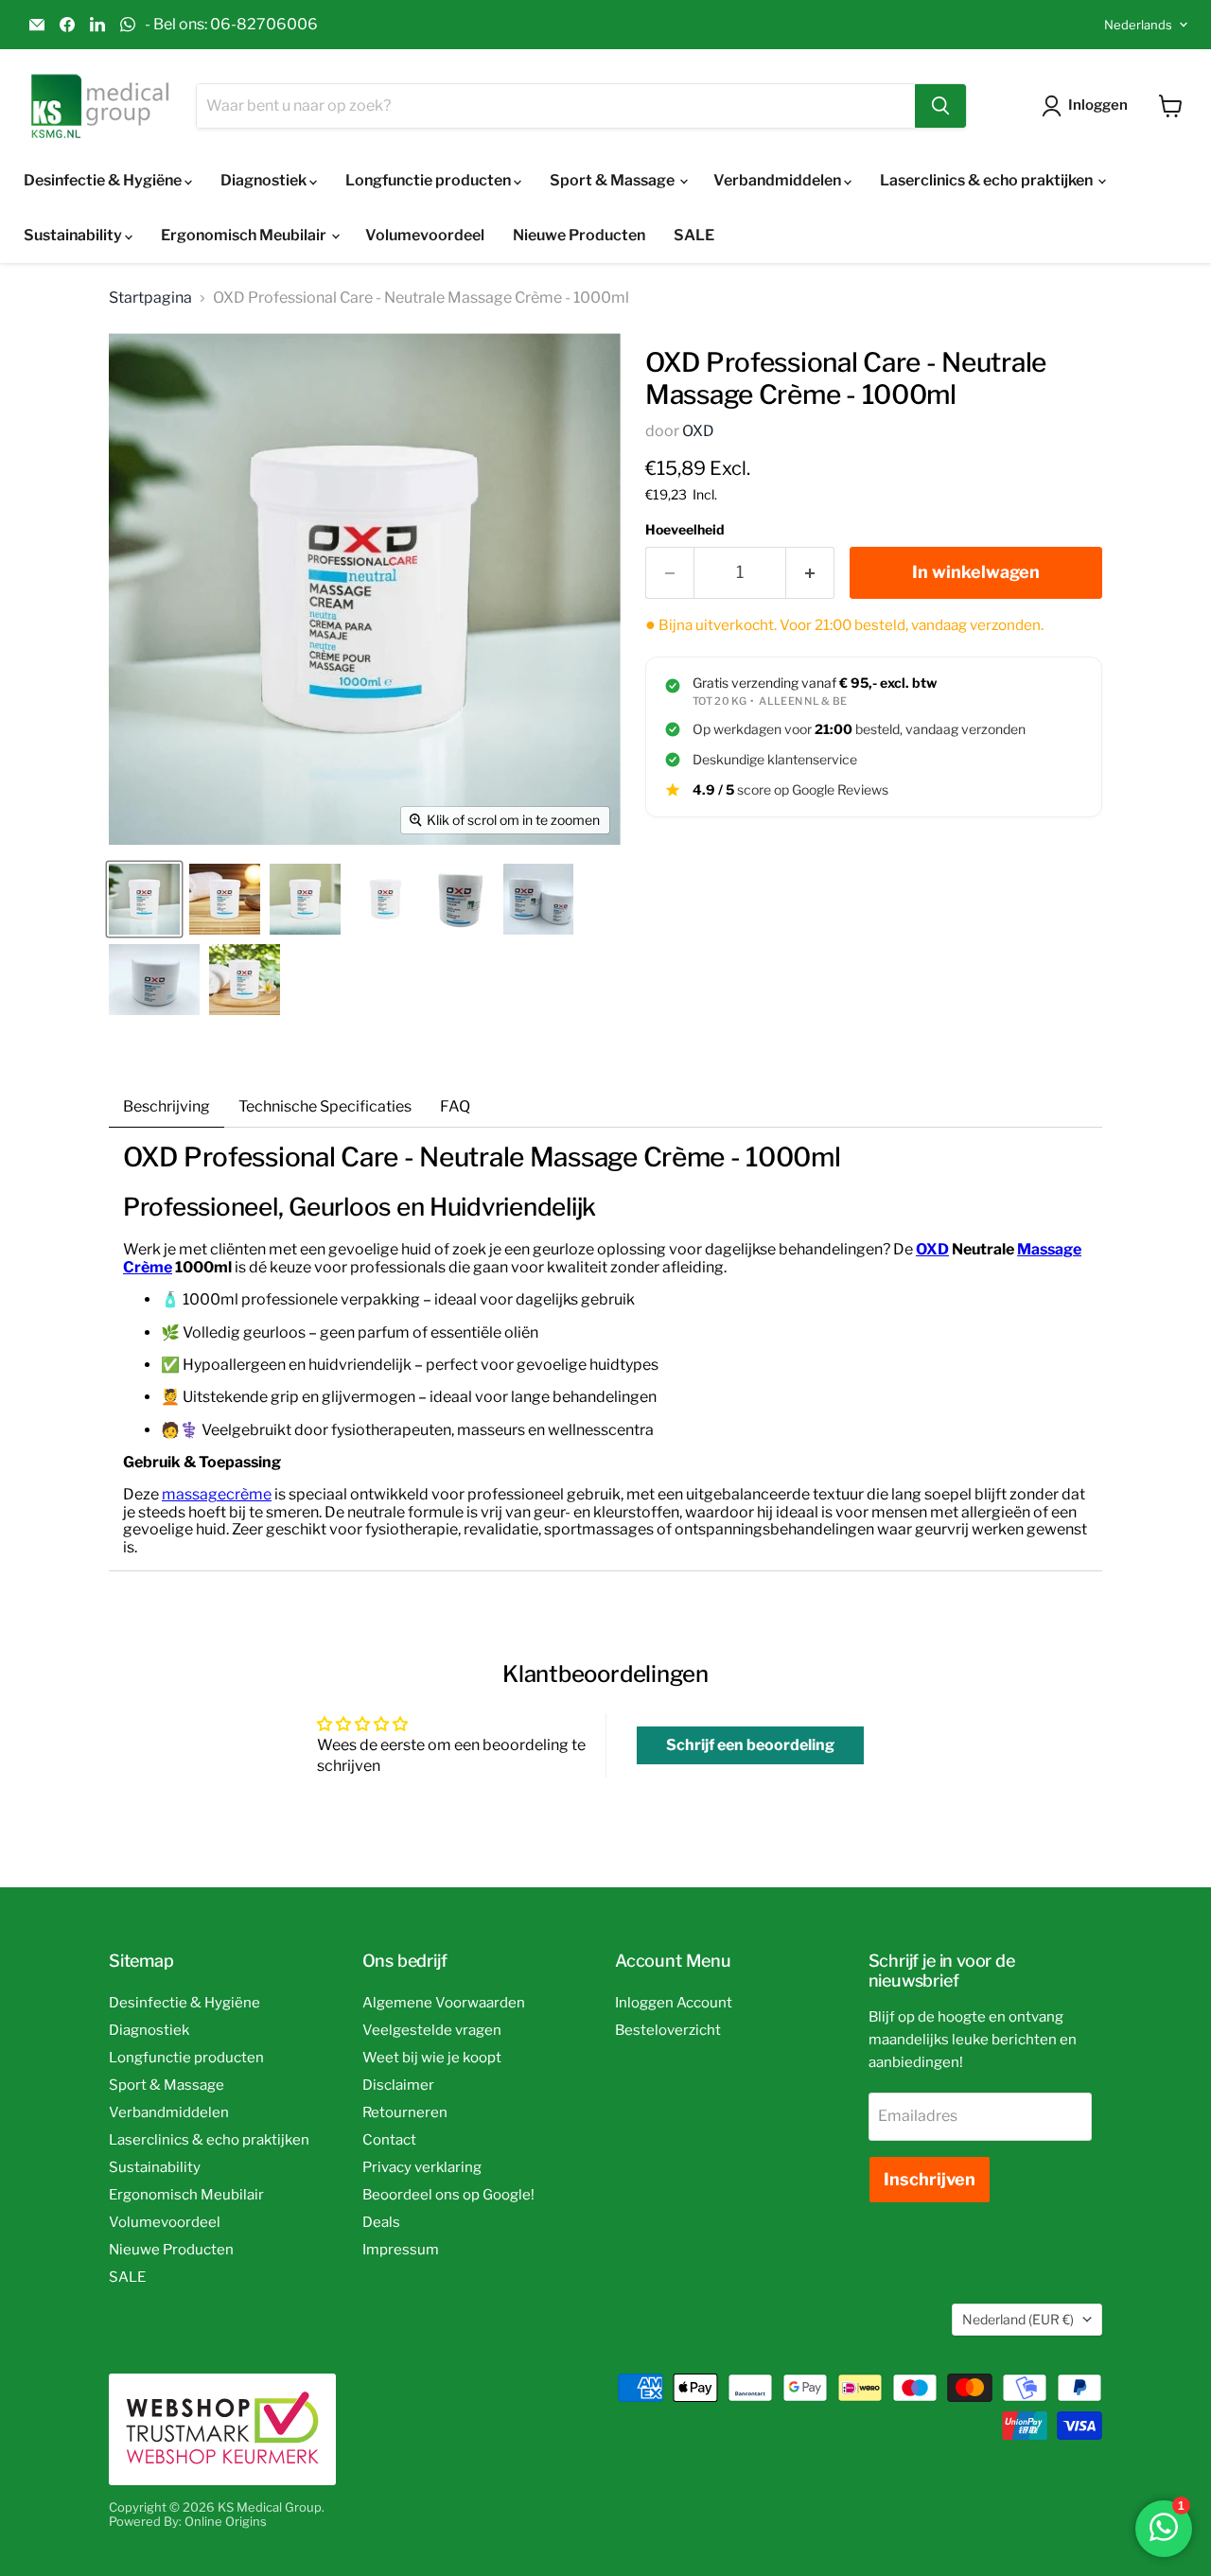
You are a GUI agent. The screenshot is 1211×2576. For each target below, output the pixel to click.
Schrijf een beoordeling (750, 1745)
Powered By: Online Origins (188, 2521)
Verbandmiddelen (779, 180)
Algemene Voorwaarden (444, 2003)
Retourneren (405, 2112)
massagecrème (217, 1494)
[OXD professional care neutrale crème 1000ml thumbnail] (386, 899)
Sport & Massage (614, 180)
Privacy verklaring (422, 2167)
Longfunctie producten (430, 180)
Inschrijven (930, 2179)
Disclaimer (398, 2085)
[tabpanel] (605, 1349)
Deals (381, 2222)
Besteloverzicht (668, 2030)
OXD (698, 431)
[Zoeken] (940, 106)
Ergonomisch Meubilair (245, 235)
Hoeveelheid (685, 530)
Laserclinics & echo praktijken (988, 180)
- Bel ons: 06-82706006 (231, 25)
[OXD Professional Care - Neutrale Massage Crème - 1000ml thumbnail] (144, 899)
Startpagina (150, 298)
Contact (389, 2140)
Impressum (401, 2250)
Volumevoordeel (425, 235)
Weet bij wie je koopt (432, 2058)
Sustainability (74, 235)
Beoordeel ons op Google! (448, 2195)
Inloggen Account (674, 2003)
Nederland (1018, 2319)
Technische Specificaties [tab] (325, 1106)
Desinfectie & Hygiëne (104, 180)
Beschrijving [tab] (167, 1106)
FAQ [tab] (455, 1106)
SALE (694, 235)
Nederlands (1138, 25)
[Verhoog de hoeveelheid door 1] (810, 573)
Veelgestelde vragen (432, 2030)
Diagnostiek (265, 180)
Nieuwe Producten (579, 235)
